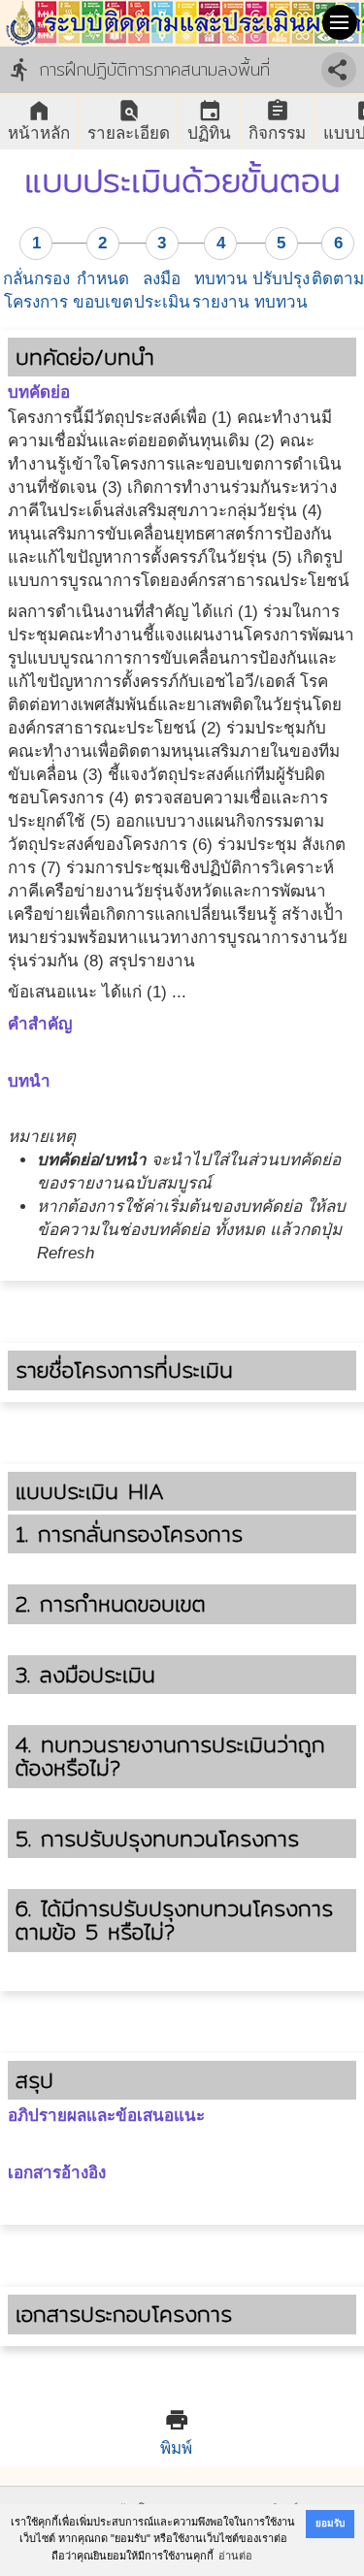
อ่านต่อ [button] (235, 2556)
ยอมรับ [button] (330, 2523)
